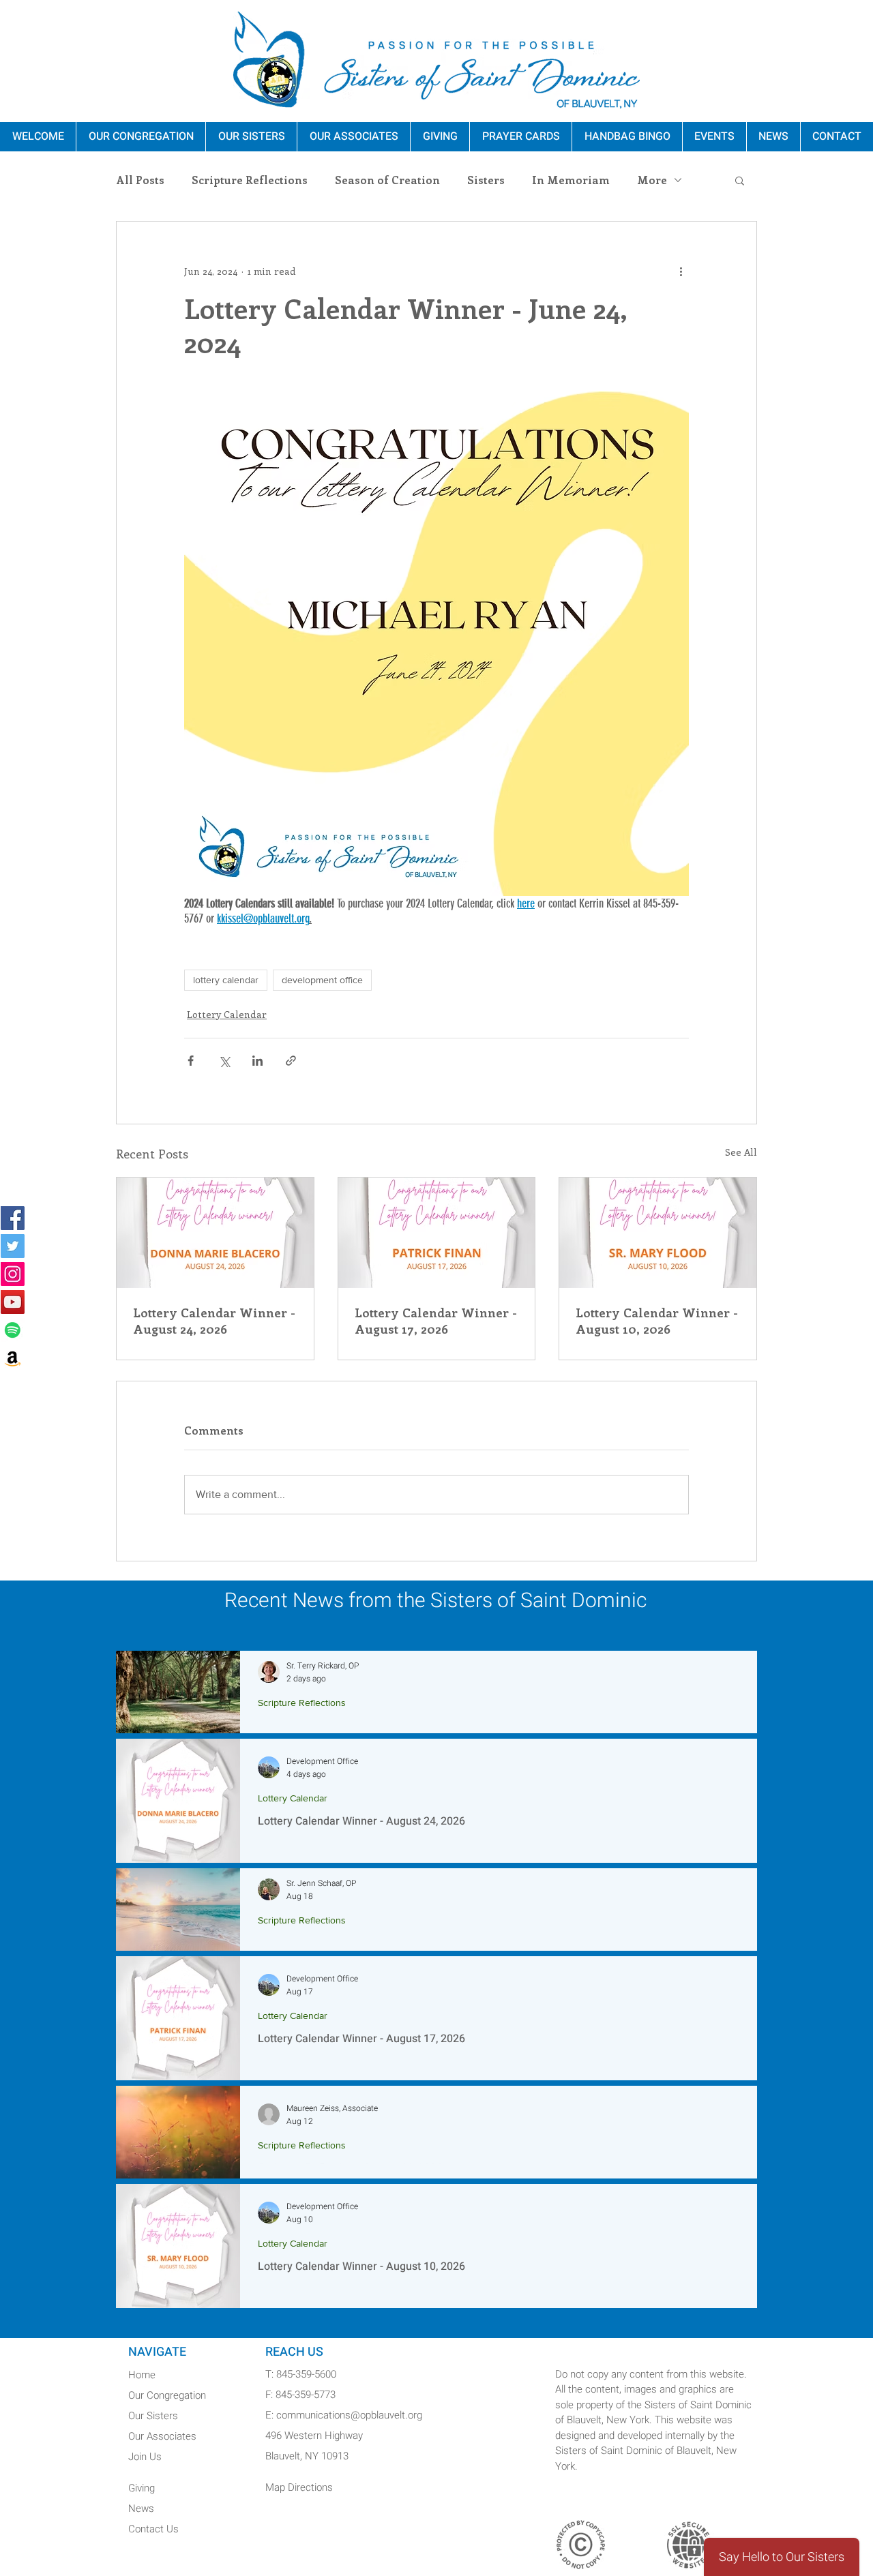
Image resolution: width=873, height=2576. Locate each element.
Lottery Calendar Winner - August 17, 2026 (436, 1321)
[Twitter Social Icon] (13, 1246)
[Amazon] (13, 1358)
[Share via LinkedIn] (257, 1061)
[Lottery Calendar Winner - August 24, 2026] (215, 1233)
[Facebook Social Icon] (13, 1218)
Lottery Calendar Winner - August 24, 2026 (214, 1321)
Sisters (486, 180)
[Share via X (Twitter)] (224, 1061)
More (652, 180)
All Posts (140, 180)
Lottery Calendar (227, 1014)
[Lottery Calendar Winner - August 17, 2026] (437, 1233)
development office (322, 980)
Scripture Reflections (250, 180)
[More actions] (681, 271)
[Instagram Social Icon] (13, 1274)
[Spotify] (13, 1330)
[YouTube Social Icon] (13, 1302)
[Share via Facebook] (191, 1061)
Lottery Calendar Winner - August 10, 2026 (657, 1321)
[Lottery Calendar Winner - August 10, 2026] (658, 1233)
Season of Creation (387, 180)
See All (741, 1152)
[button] (740, 180)
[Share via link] (291, 1061)
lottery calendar (226, 980)
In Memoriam (571, 180)
